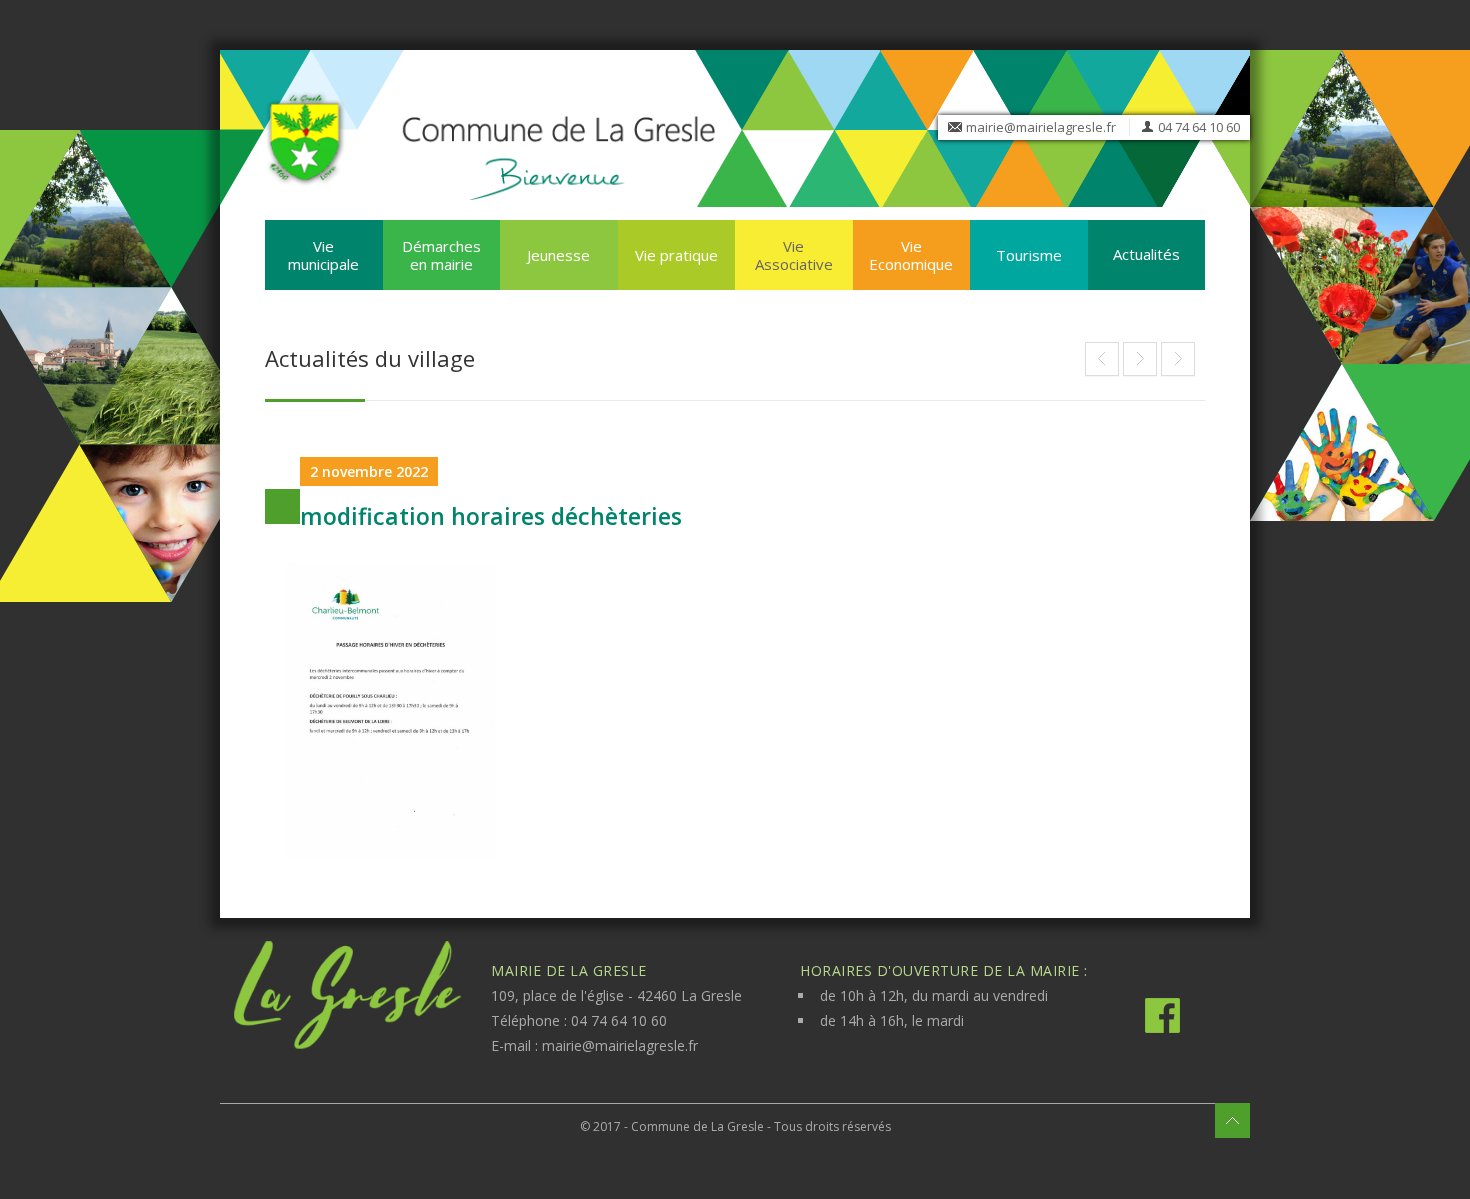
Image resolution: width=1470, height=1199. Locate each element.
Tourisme (1029, 255)
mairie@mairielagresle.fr (1041, 127)
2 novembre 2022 (369, 471)
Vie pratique (676, 255)
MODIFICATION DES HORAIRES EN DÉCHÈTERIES (1140, 359)
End (1102, 359)
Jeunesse (558, 255)
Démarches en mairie (441, 255)
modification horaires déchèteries (491, 516)
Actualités (1146, 254)
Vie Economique (911, 255)
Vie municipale (323, 255)
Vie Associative (794, 255)
